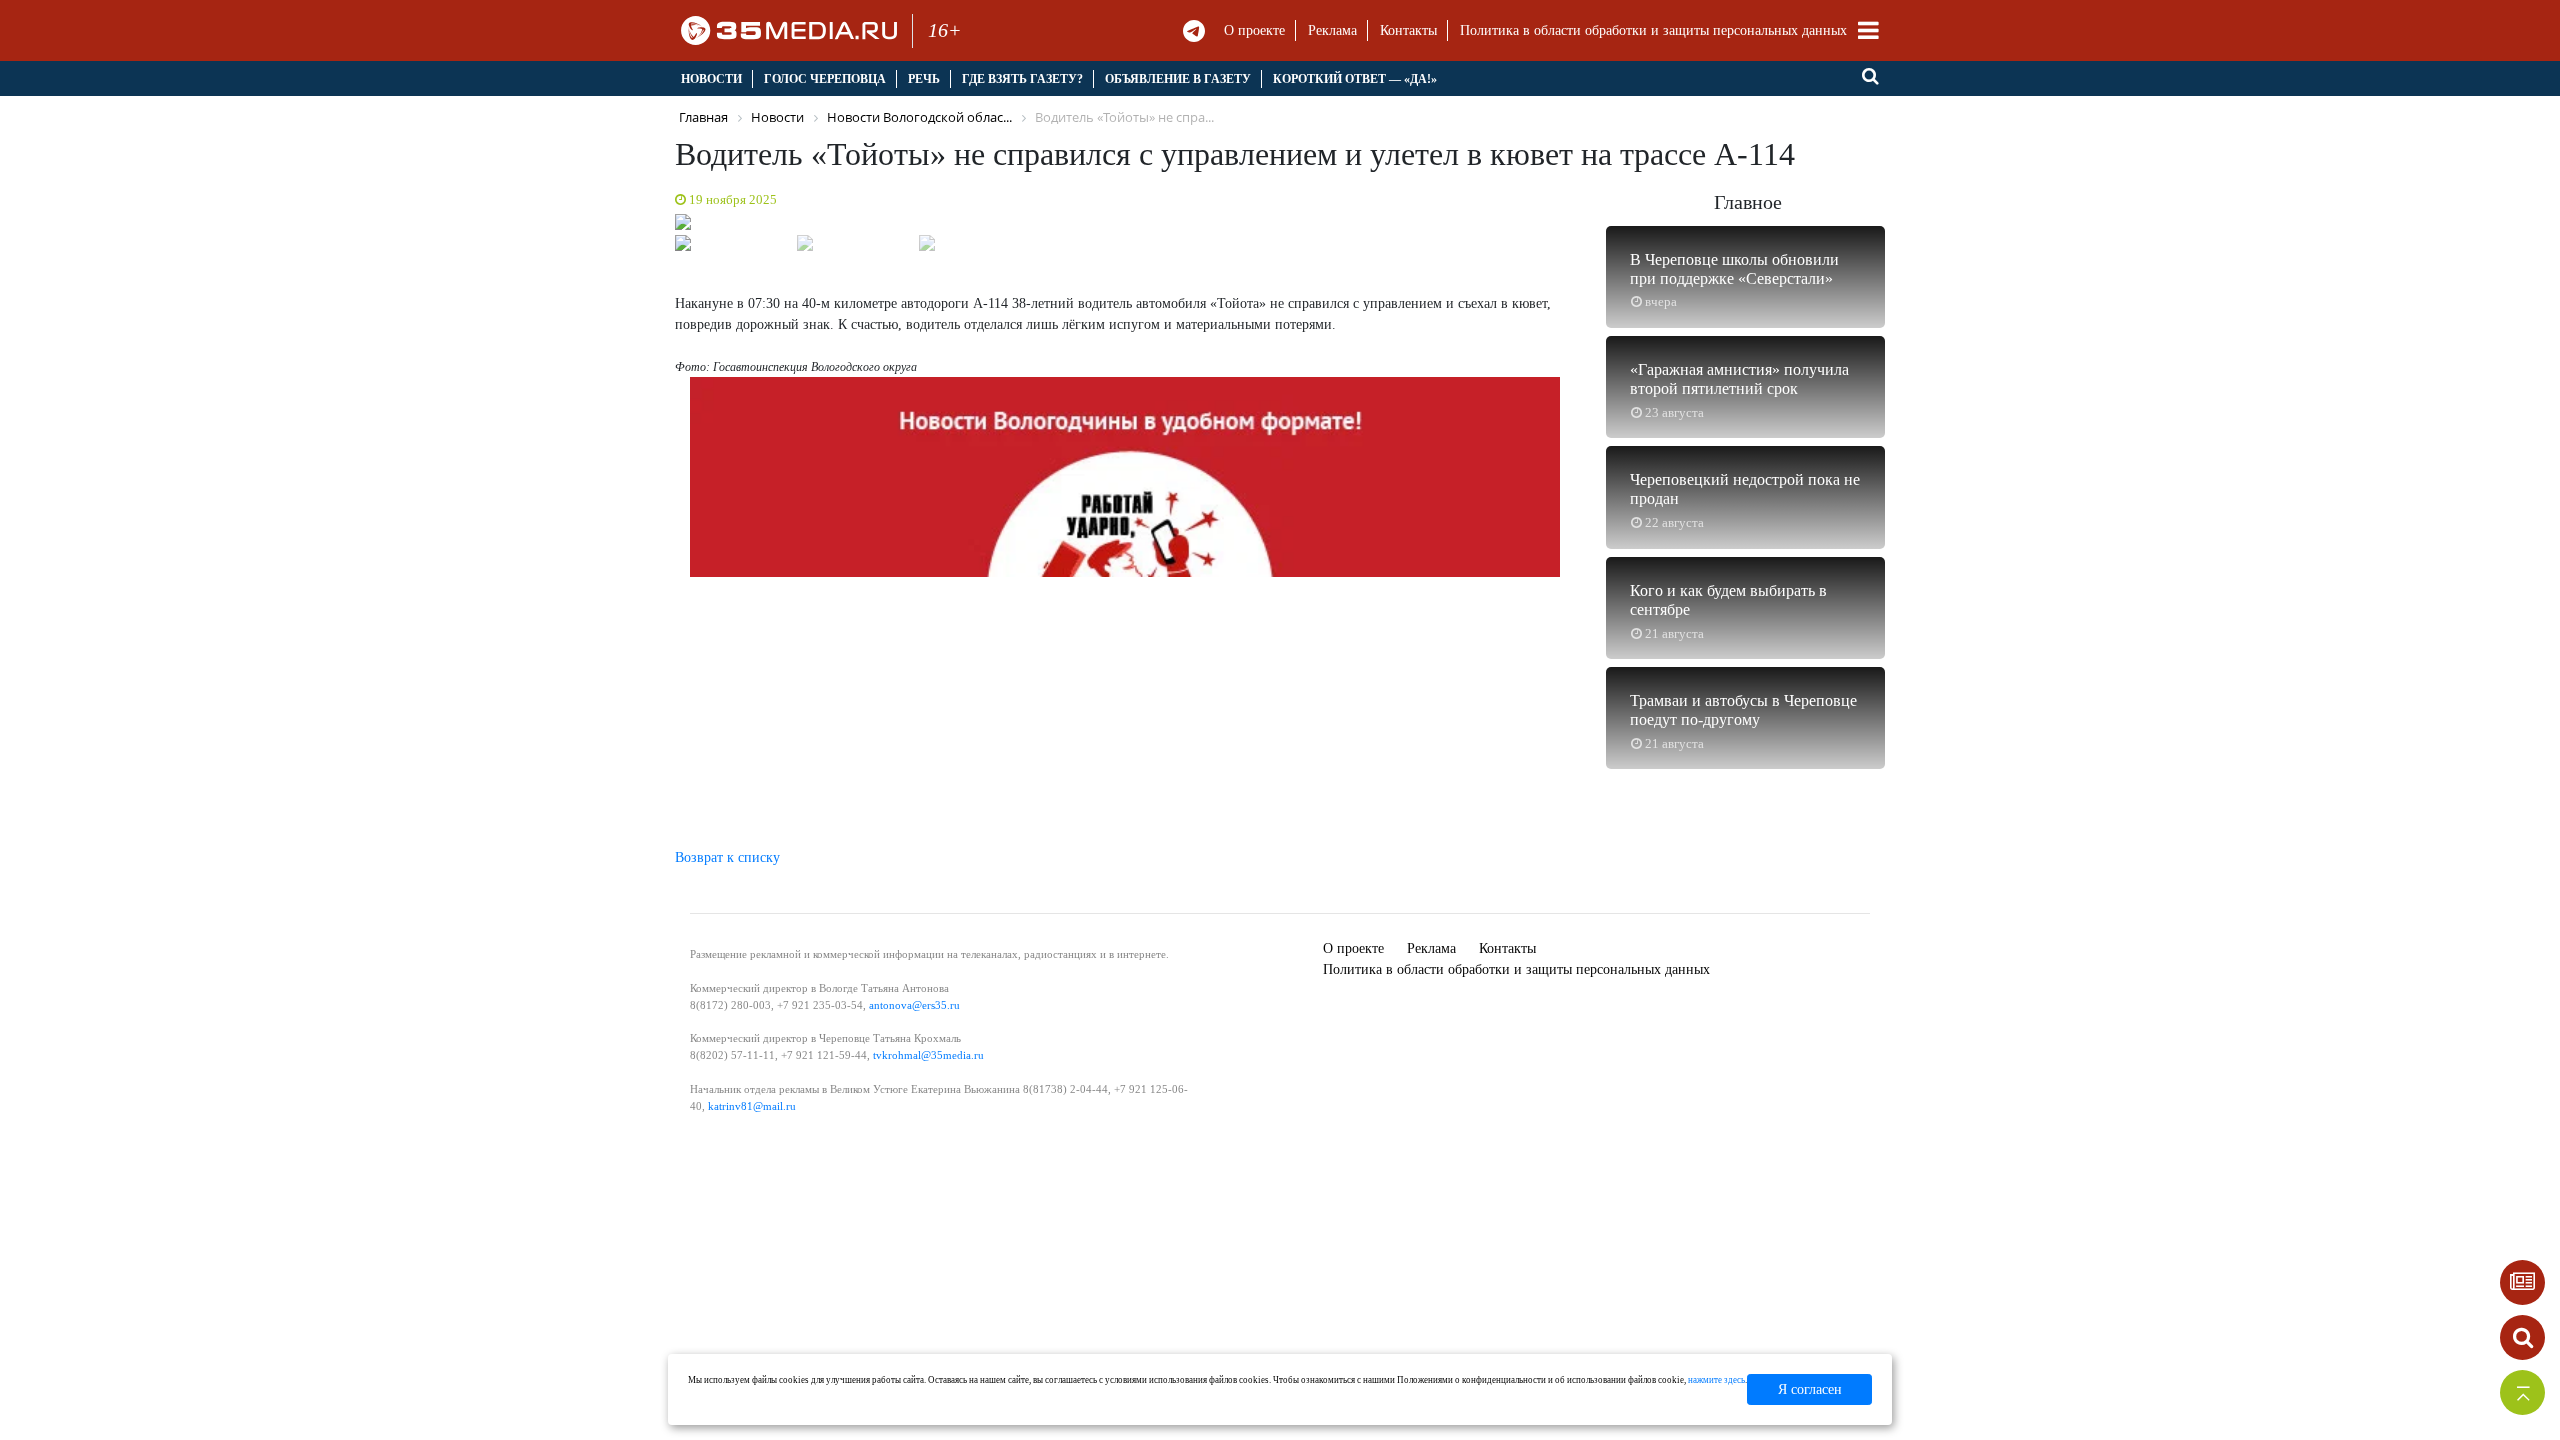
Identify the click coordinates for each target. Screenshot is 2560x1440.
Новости (711, 79)
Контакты (1408, 30)
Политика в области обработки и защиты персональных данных (1653, 30)
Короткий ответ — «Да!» (1355, 79)
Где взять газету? (1022, 79)
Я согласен (1810, 1389)
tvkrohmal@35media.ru (928, 1055)
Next (1600, 227)
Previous (650, 227)
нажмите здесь (1716, 1380)
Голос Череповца (825, 79)
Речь (924, 79)
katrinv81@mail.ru (752, 1106)
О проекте (1254, 30)
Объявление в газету (1178, 79)
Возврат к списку (727, 857)
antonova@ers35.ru (914, 1005)
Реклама (1332, 30)
